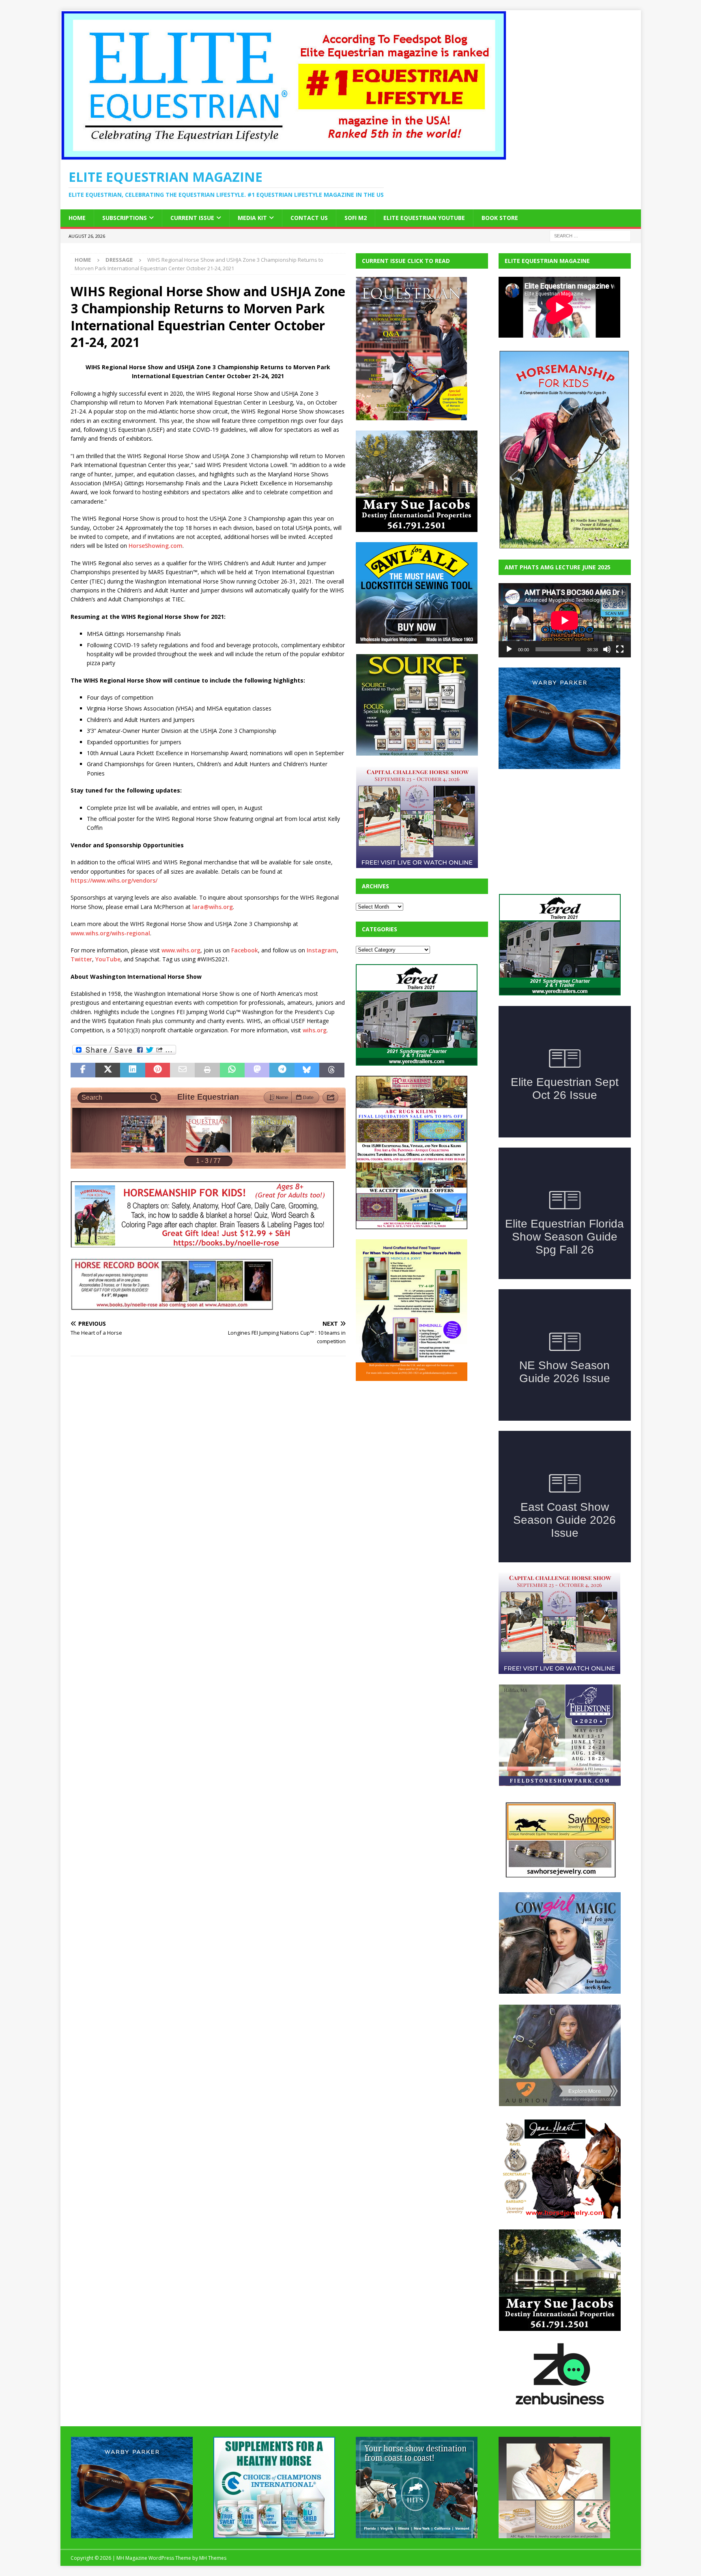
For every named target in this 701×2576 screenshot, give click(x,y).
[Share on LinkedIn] (132, 1070)
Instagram (322, 950)
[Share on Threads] (332, 1070)
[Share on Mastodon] (257, 1070)
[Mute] (607, 649)
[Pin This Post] (158, 1070)
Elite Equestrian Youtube (424, 218)
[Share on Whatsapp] (232, 1070)
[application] (565, 620)
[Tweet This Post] (108, 1070)
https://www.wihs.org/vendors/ (114, 880)
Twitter (81, 959)
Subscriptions (125, 218)
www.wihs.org (181, 950)
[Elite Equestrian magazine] (284, 156)
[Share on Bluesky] (307, 1070)
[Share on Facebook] (83, 1070)
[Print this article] (207, 1070)
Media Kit (252, 218)
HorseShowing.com (156, 546)
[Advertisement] (417, 1442)
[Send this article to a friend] (182, 1070)
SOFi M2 (356, 218)
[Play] (509, 649)
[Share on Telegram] (282, 1070)
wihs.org (315, 1030)
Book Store (500, 218)
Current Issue (192, 218)
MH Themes (213, 2497)
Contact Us (309, 218)
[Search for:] (590, 235)
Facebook (245, 950)
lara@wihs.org (213, 907)
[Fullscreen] (620, 649)
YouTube (108, 959)
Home (77, 218)
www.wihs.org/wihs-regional (110, 933)
